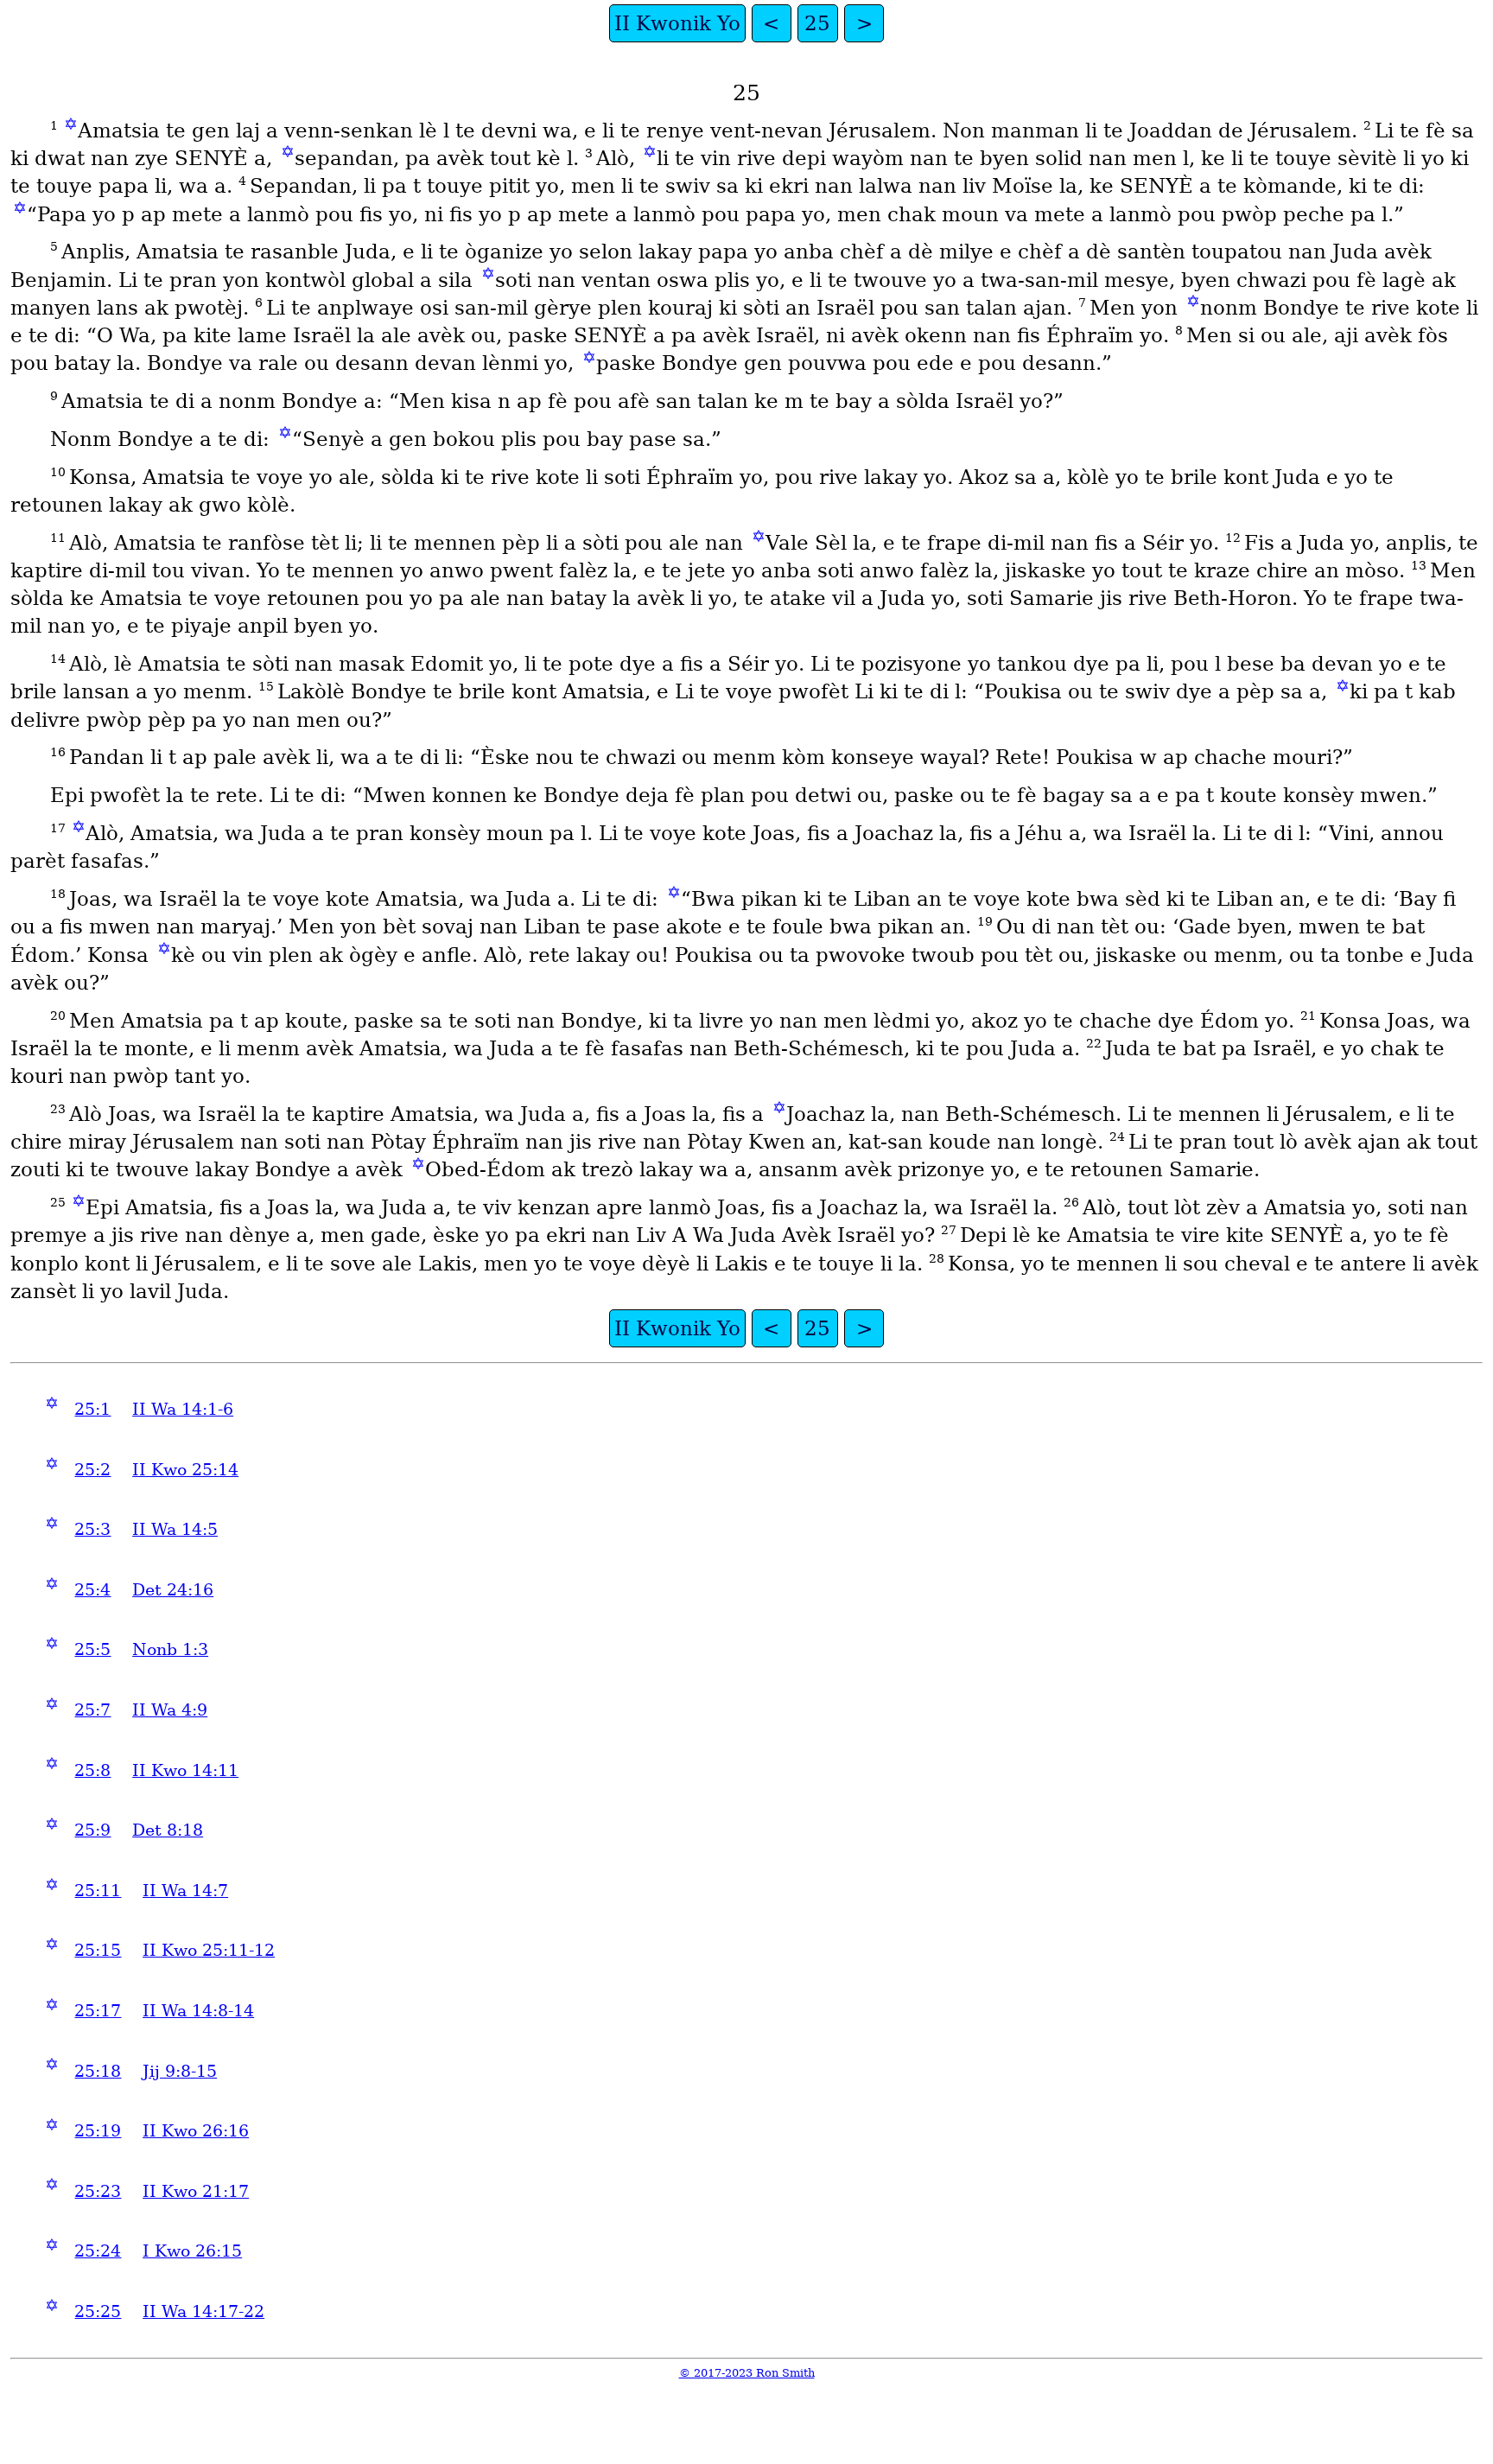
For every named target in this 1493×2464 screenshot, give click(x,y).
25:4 (92, 1590)
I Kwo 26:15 (192, 2251)
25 (817, 23)
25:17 (98, 2011)
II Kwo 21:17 (196, 2191)
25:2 (92, 1470)
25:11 (98, 1891)
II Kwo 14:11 (185, 1770)
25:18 (98, 2071)
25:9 (92, 1830)
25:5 (92, 1649)
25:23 (98, 2191)
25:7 (92, 1710)
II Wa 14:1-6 (183, 1409)
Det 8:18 (168, 1830)
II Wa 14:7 (185, 1891)
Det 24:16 (173, 1590)
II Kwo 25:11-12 (209, 1950)
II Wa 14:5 (175, 1529)
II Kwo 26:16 (196, 2131)
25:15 (98, 1950)
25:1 (92, 1409)
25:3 (92, 1529)
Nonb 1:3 (170, 1649)
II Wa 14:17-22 (203, 2311)
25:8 (92, 1770)
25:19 (98, 2131)
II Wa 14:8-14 (198, 2011)
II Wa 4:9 (170, 1710)
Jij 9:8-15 (180, 2071)
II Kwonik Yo (677, 23)
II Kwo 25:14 (185, 1470)
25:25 (98, 2311)
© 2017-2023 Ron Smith (747, 2373)
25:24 (98, 2251)
